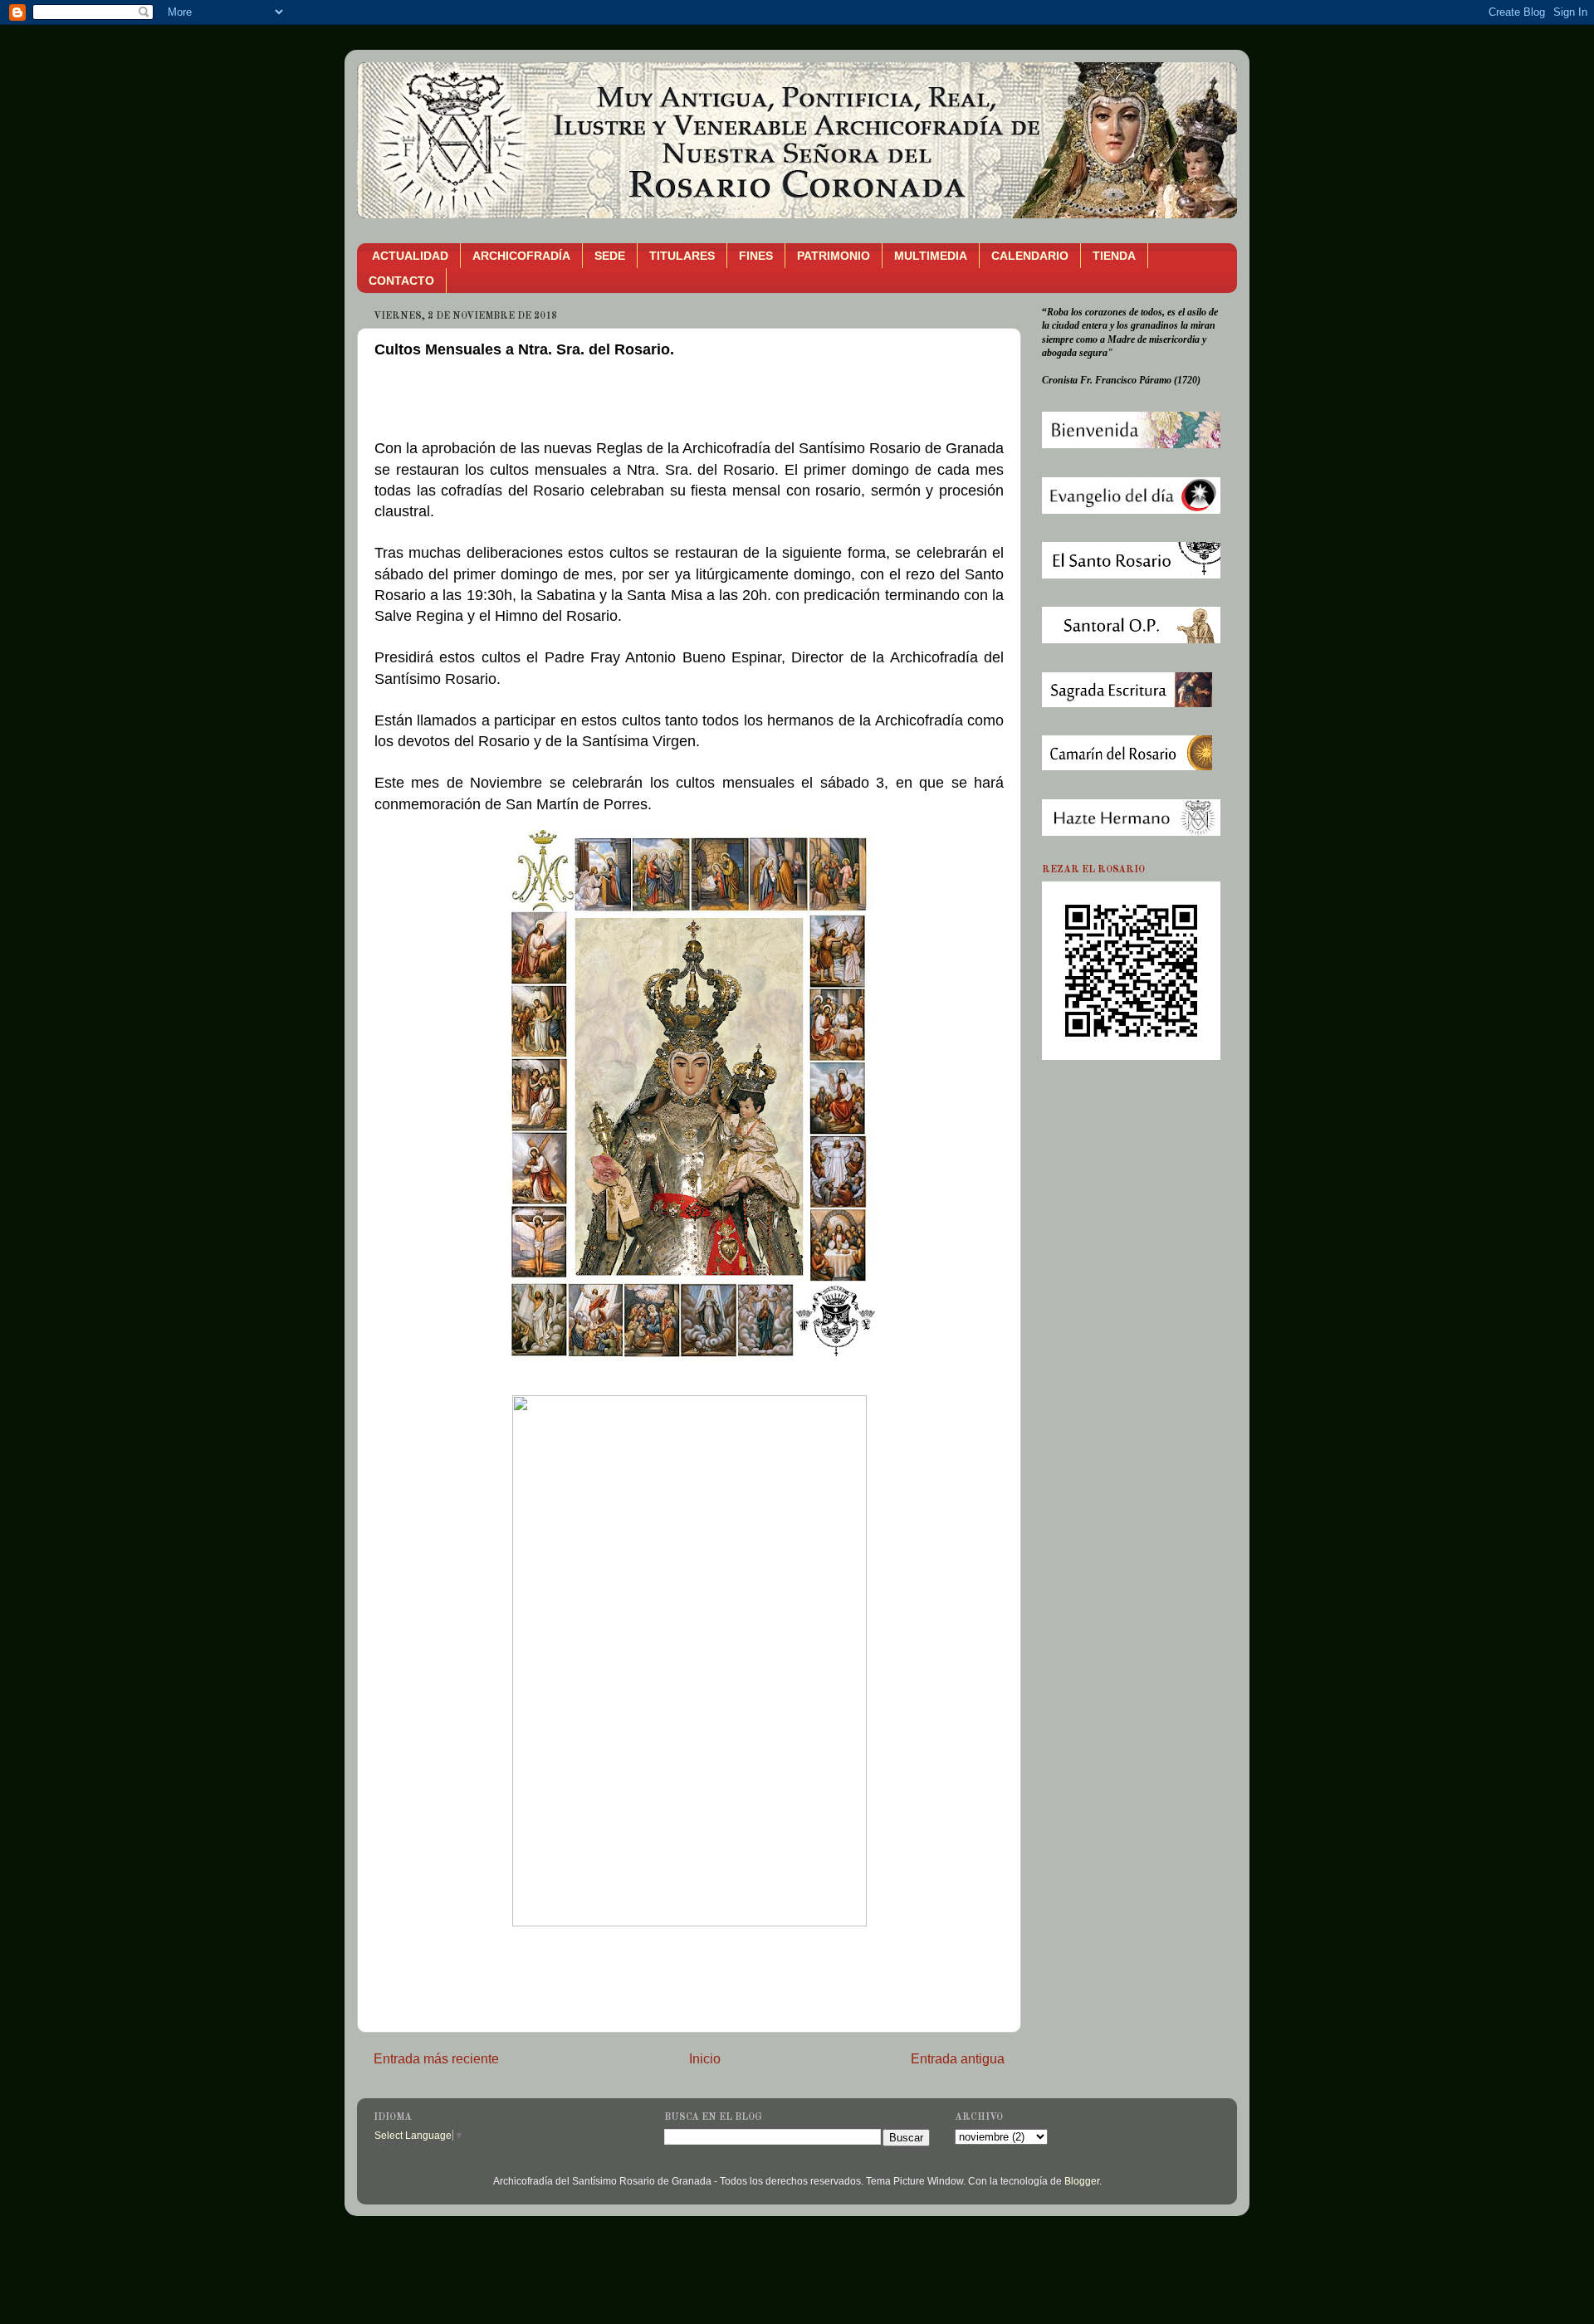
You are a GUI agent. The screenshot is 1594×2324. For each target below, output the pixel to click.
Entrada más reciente (436, 2058)
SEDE (610, 256)
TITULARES (682, 256)
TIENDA (1114, 256)
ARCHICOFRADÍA (521, 256)
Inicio (705, 2058)
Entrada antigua (958, 2058)
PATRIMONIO (834, 256)
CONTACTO (401, 281)
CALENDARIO (1030, 256)
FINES (756, 256)
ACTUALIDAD (410, 256)
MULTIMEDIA (931, 256)
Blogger (1082, 2181)
